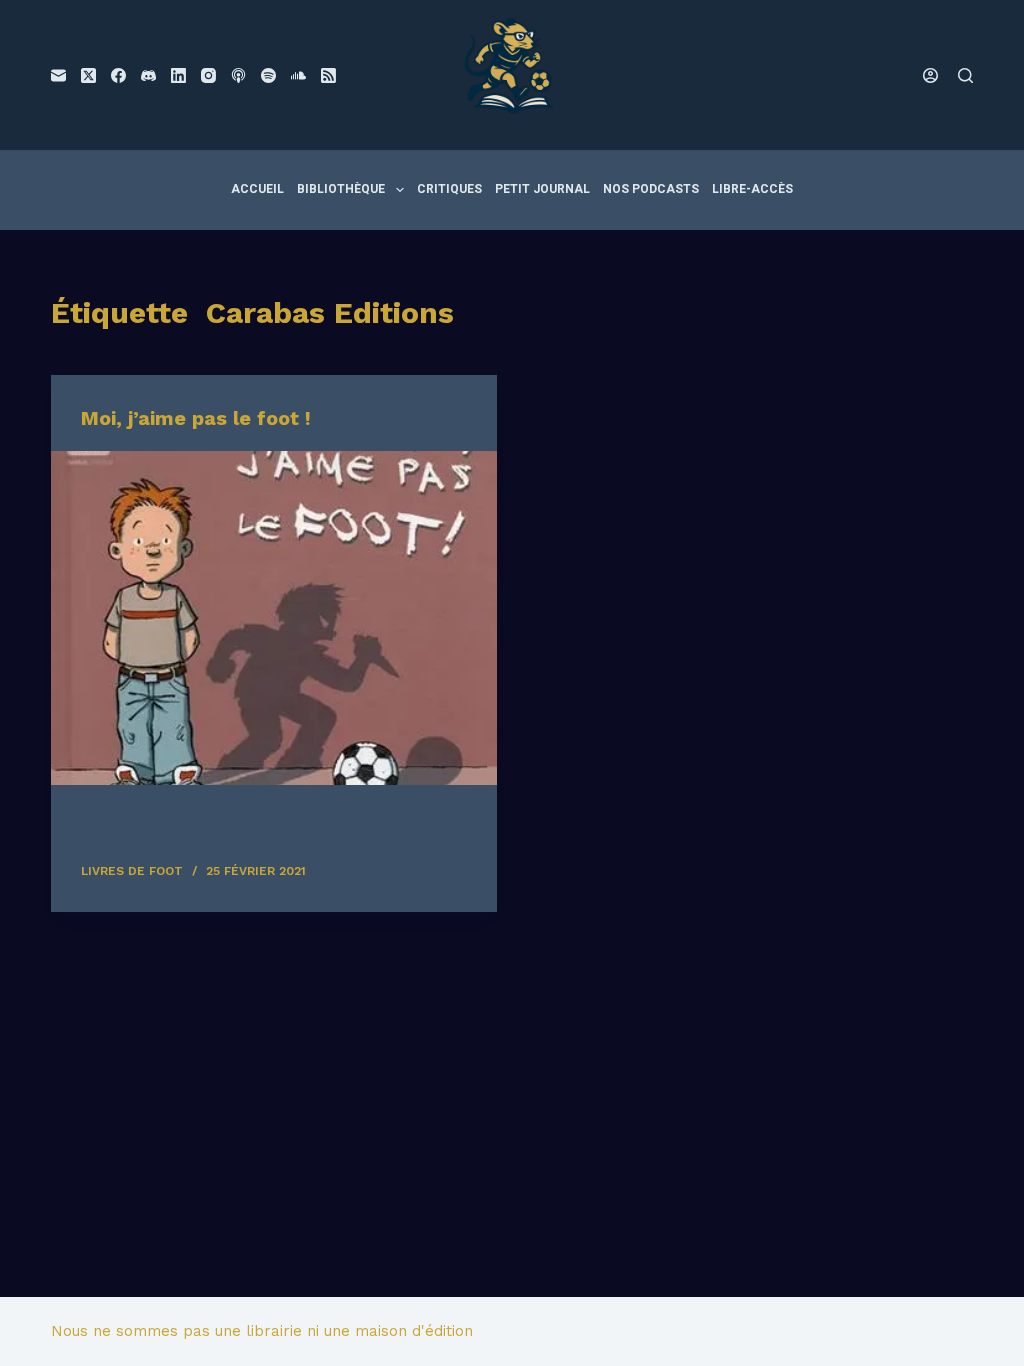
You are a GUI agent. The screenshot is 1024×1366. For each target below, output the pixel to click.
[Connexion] (930, 75)
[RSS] (328, 75)
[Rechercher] (965, 75)
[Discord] (148, 75)
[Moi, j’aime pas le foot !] (274, 618)
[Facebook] (118, 75)
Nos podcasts (651, 189)
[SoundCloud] (298, 75)
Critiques (449, 189)
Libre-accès (752, 189)
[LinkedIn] (178, 75)
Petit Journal (542, 189)
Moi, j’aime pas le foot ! (196, 418)
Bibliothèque (341, 189)
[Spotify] (268, 75)
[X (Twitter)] (88, 75)
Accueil (257, 189)
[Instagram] (208, 75)
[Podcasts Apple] (238, 75)
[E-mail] (58, 75)
